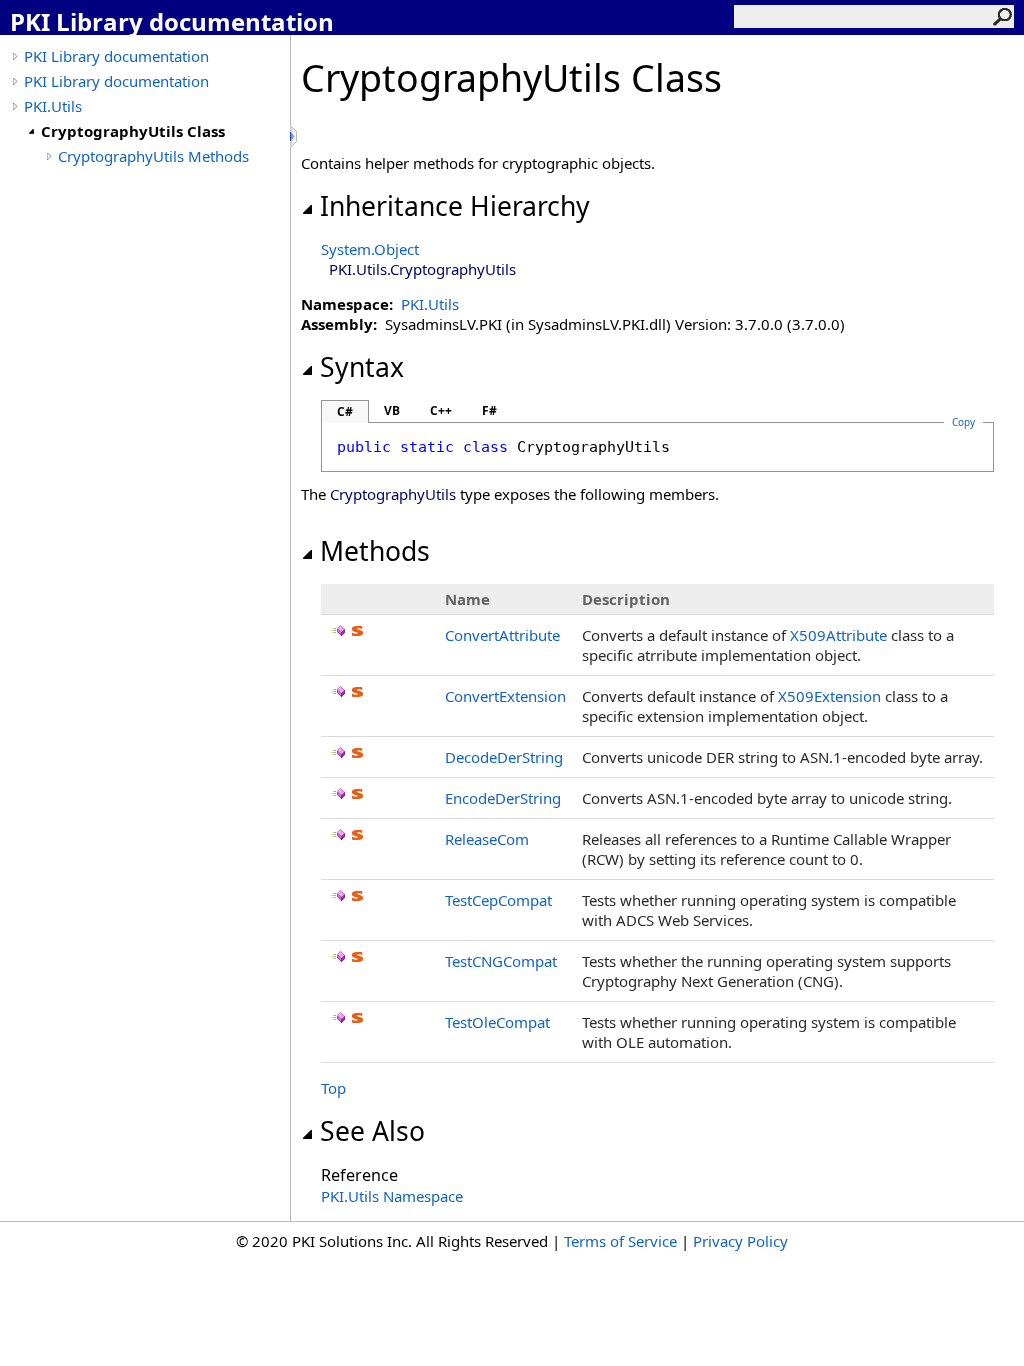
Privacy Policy (740, 1241)
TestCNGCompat (501, 961)
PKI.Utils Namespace (392, 1196)
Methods (375, 551)
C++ (441, 410)
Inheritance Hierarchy (455, 206)
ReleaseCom (487, 839)
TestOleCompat (497, 1022)
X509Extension (829, 696)
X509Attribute (838, 635)
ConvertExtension (505, 696)
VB (392, 410)
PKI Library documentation (116, 56)
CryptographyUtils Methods (153, 156)
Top (333, 1088)
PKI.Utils (53, 106)
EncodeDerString (503, 798)
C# (345, 411)
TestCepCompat (498, 900)
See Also (372, 1131)
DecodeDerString (504, 757)
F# (489, 410)
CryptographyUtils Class (133, 131)
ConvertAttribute (502, 635)
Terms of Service (620, 1241)
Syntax (362, 367)
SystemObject (370, 249)
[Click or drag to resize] (295, 136)
